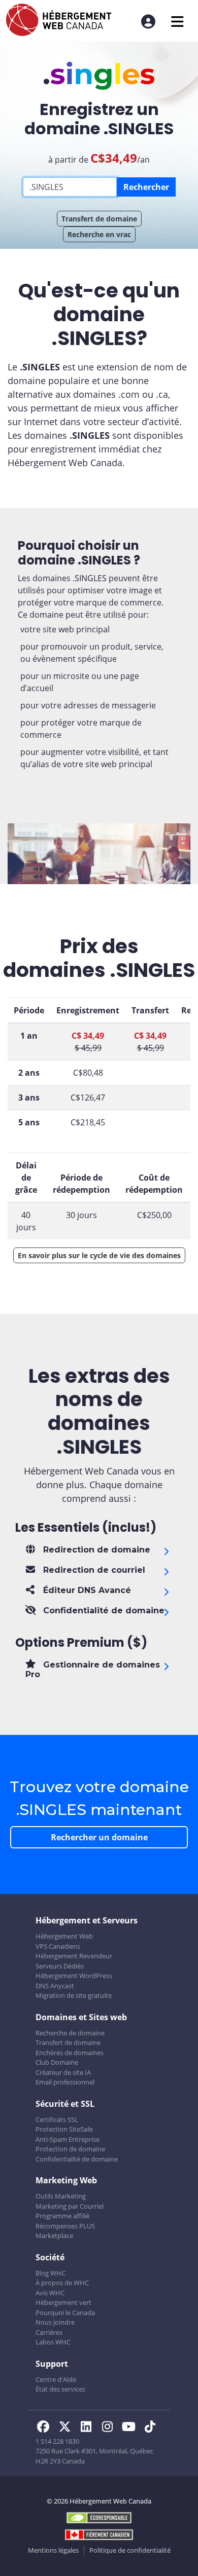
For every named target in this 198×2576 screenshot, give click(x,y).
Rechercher (146, 187)
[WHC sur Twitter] (68, 2428)
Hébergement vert (63, 2302)
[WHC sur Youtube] (131, 2428)
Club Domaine (57, 2062)
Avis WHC (50, 2293)
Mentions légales (53, 2550)
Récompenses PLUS (65, 2226)
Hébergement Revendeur (74, 1956)
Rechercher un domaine (99, 1837)
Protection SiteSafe (64, 2129)
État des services (60, 2389)
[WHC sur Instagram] (110, 2428)
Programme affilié (62, 2216)
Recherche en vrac (99, 234)
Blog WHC (51, 2273)
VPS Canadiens (58, 1946)
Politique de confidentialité (130, 2550)
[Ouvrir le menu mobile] (177, 22)
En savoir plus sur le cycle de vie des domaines (99, 1255)
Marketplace (54, 2236)
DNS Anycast (55, 1986)
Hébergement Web (64, 1936)
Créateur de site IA (63, 2072)
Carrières (49, 2332)
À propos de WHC (62, 2283)
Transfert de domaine (99, 219)
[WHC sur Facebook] (46, 2428)
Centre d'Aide (56, 2379)
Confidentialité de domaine (77, 2159)
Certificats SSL (57, 2119)
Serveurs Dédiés (60, 1966)
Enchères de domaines (70, 2053)
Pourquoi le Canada (65, 2313)
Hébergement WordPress (74, 1976)
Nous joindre (55, 2322)
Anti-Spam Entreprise (68, 2139)
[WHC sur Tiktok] (152, 2428)
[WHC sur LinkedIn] (89, 2428)
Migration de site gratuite (74, 1995)
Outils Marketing (61, 2196)
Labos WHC (53, 2342)
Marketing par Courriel (70, 2206)
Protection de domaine (70, 2149)
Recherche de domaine (70, 2033)
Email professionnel (65, 2082)
